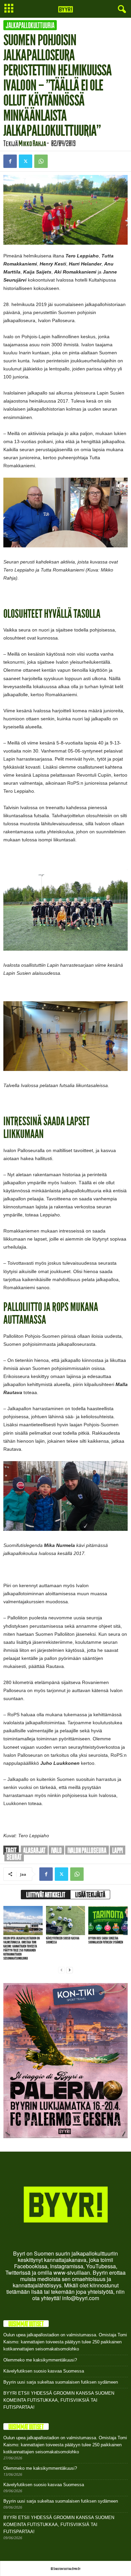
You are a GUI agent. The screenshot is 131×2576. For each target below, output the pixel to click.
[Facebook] (10, 161)
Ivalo (56, 1850)
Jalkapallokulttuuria (30, 25)
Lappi (118, 1850)
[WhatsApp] (41, 161)
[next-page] (70, 1970)
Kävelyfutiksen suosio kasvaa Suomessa (63, 1940)
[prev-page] (61, 1970)
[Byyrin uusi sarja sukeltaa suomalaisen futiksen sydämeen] (108, 1921)
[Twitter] (26, 161)
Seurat (14, 1857)
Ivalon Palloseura (87, 1850)
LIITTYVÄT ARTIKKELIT (46, 1895)
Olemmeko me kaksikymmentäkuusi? (40, 2360)
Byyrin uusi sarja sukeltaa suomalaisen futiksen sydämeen (106, 1940)
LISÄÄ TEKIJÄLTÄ (90, 1895)
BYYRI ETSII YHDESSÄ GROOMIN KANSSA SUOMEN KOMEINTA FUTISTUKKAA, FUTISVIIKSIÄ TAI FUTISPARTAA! (59, 2400)
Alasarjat (34, 1850)
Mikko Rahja (32, 143)
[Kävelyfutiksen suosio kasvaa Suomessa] (66, 1921)
